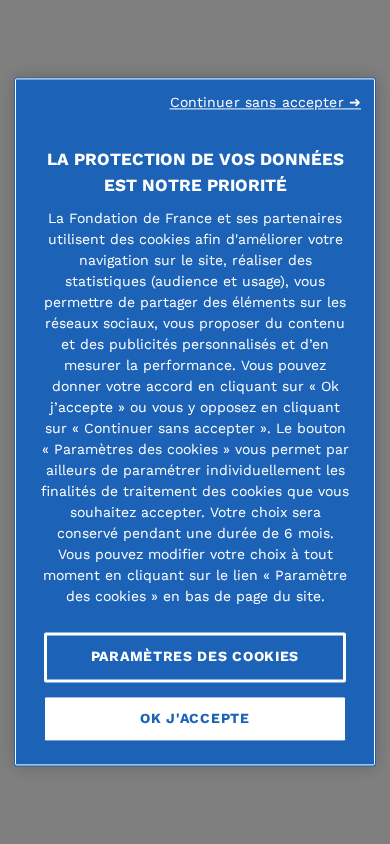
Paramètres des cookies (195, 656)
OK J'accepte (194, 718)
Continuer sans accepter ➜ (266, 102)
